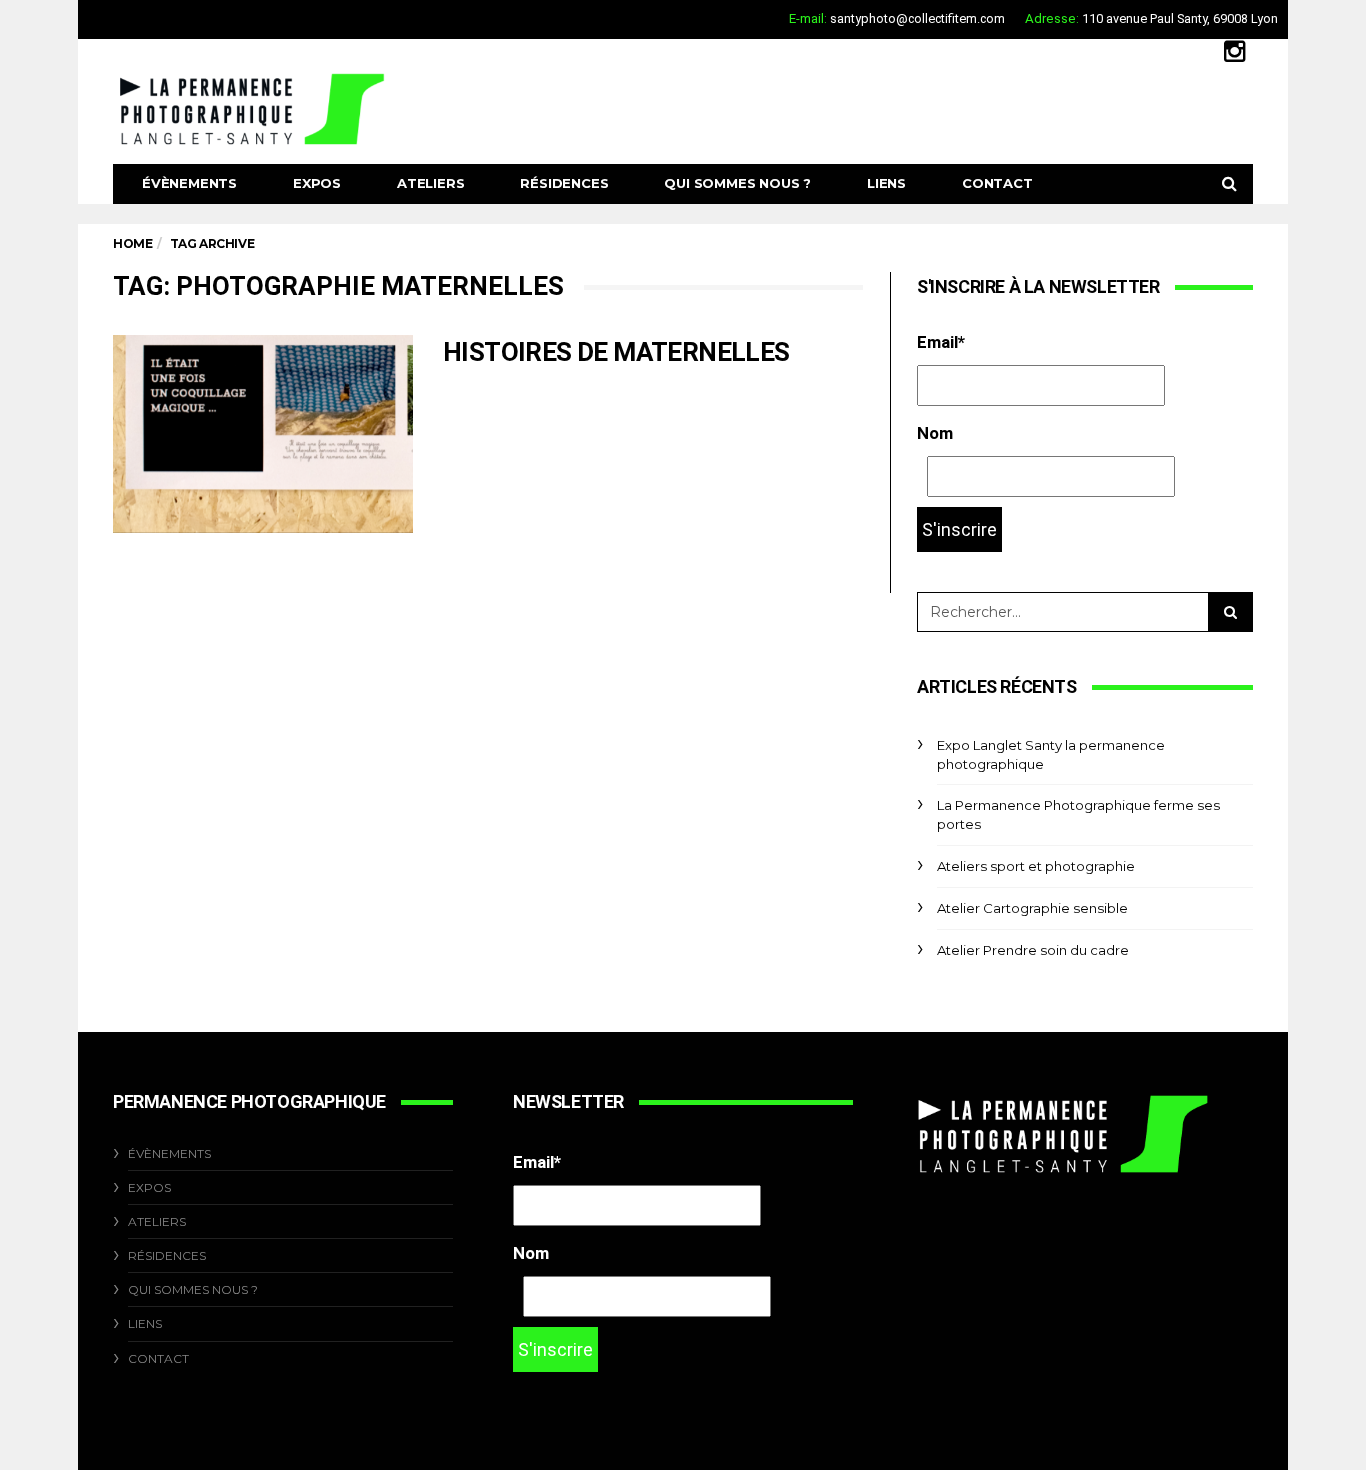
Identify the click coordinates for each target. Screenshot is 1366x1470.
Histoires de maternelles (616, 352)
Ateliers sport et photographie (1036, 866)
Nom (935, 433)
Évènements (189, 183)
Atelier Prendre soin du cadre (1033, 950)
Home (132, 243)
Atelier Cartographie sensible (1032, 908)
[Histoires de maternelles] (263, 434)
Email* (941, 342)
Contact (997, 183)
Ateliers (430, 183)
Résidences (564, 183)
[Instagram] (1234, 51)
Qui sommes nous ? (737, 183)
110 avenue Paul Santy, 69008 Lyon (1180, 18)
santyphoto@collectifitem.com (917, 18)
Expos (317, 183)
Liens (886, 183)
